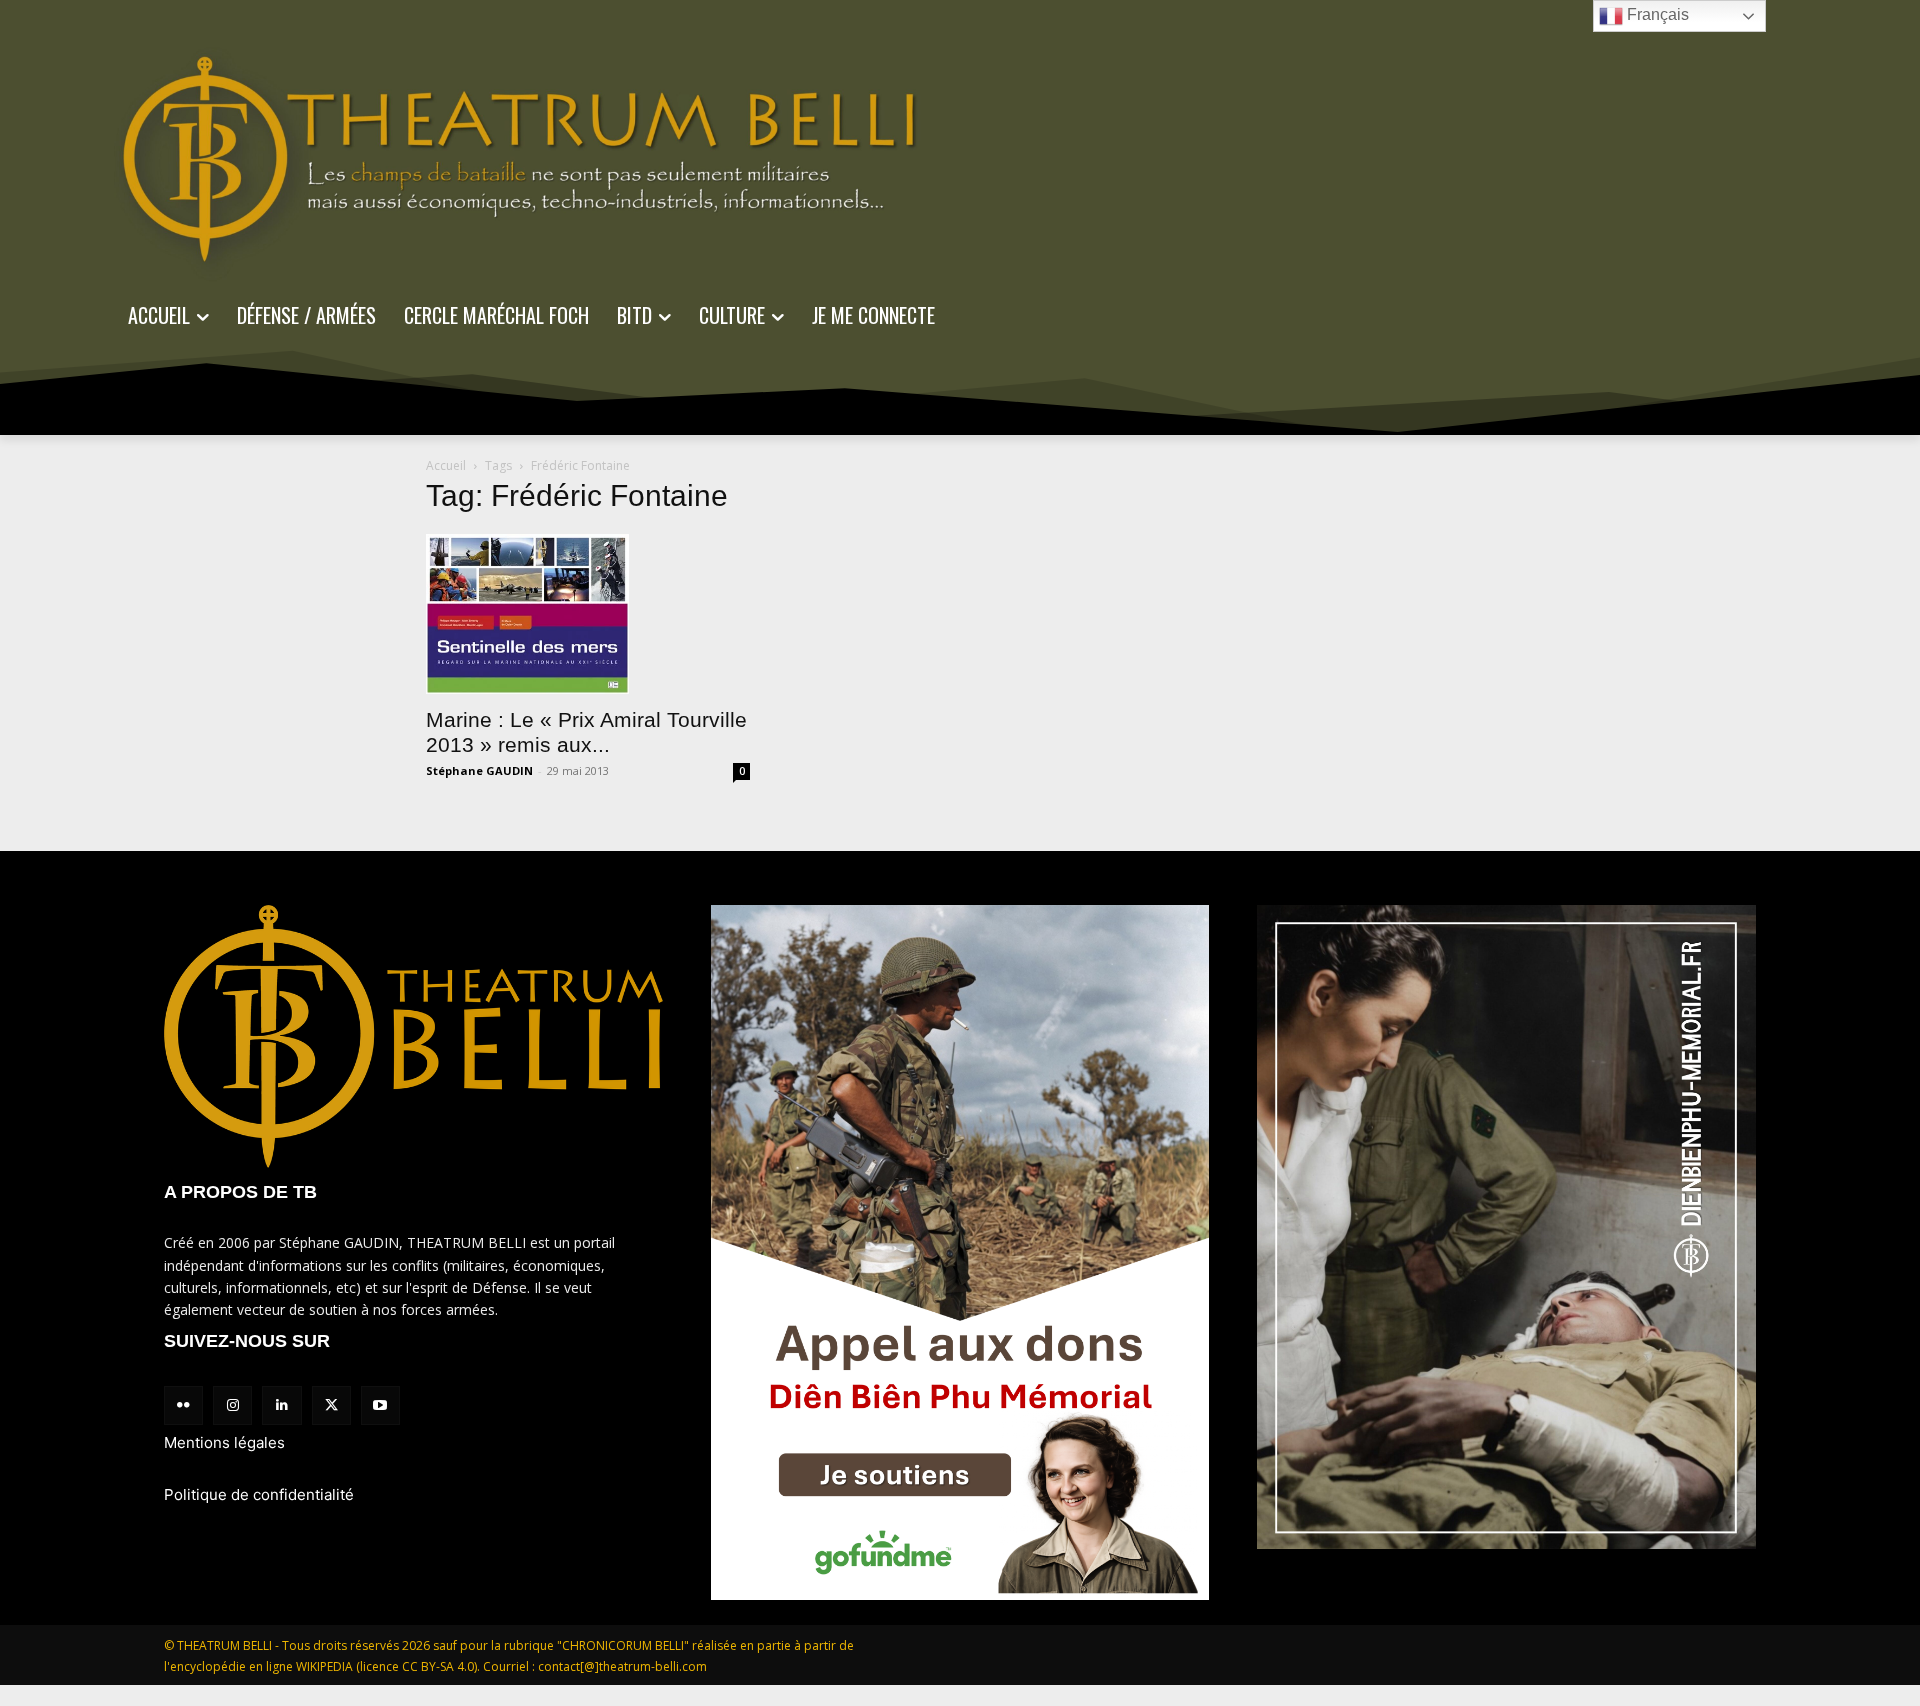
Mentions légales (224, 1442)
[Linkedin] (281, 1405)
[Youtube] (380, 1405)
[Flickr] (183, 1405)
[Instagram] (232, 1405)
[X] (331, 1405)
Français (1656, 14)
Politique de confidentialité (259, 1494)
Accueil (446, 465)
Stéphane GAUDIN (479, 770)
